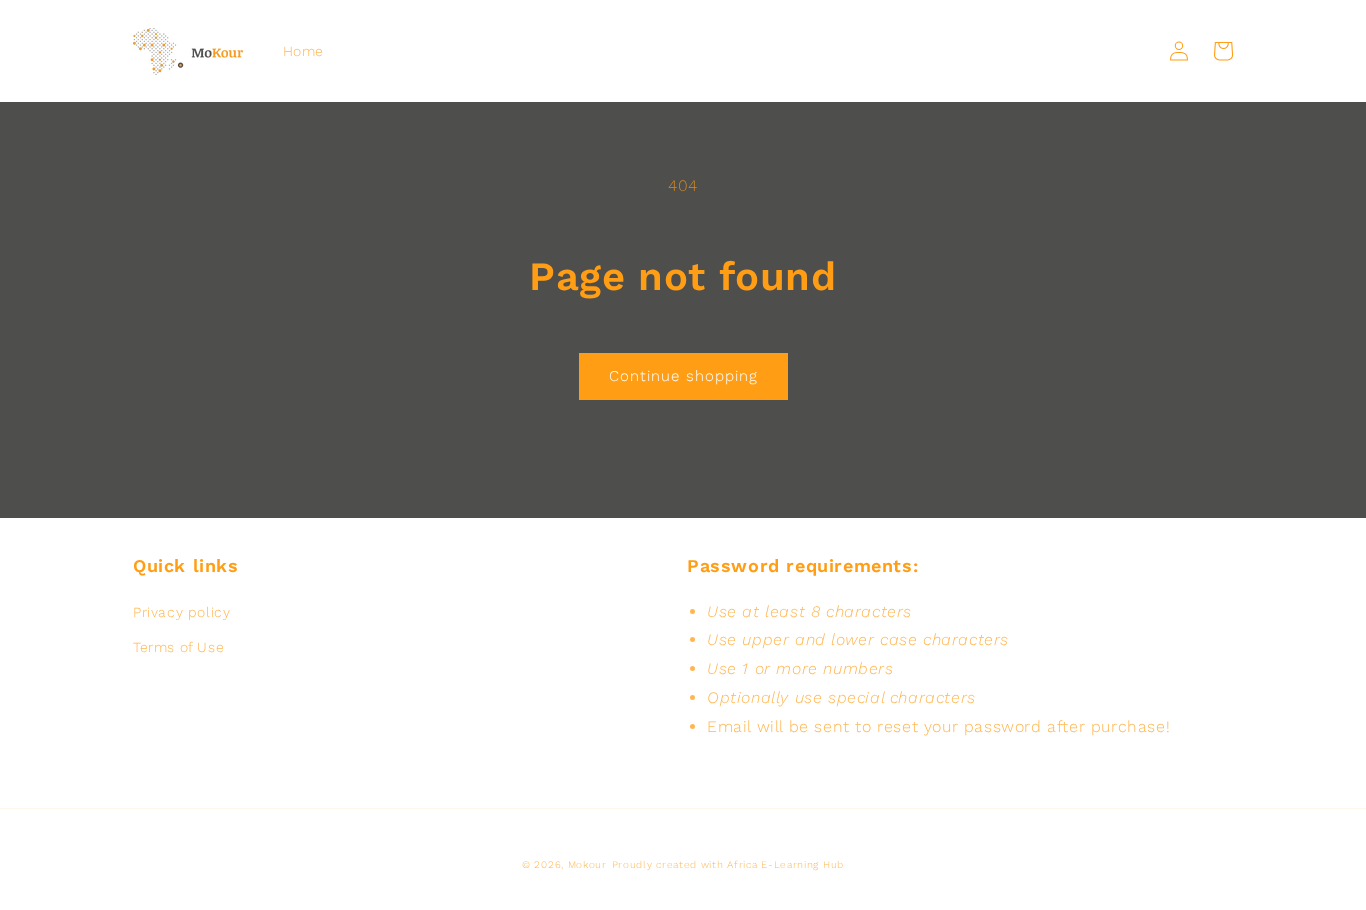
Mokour (587, 864)
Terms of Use (178, 647)
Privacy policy (181, 612)
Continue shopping (683, 376)
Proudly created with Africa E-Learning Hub (728, 864)
